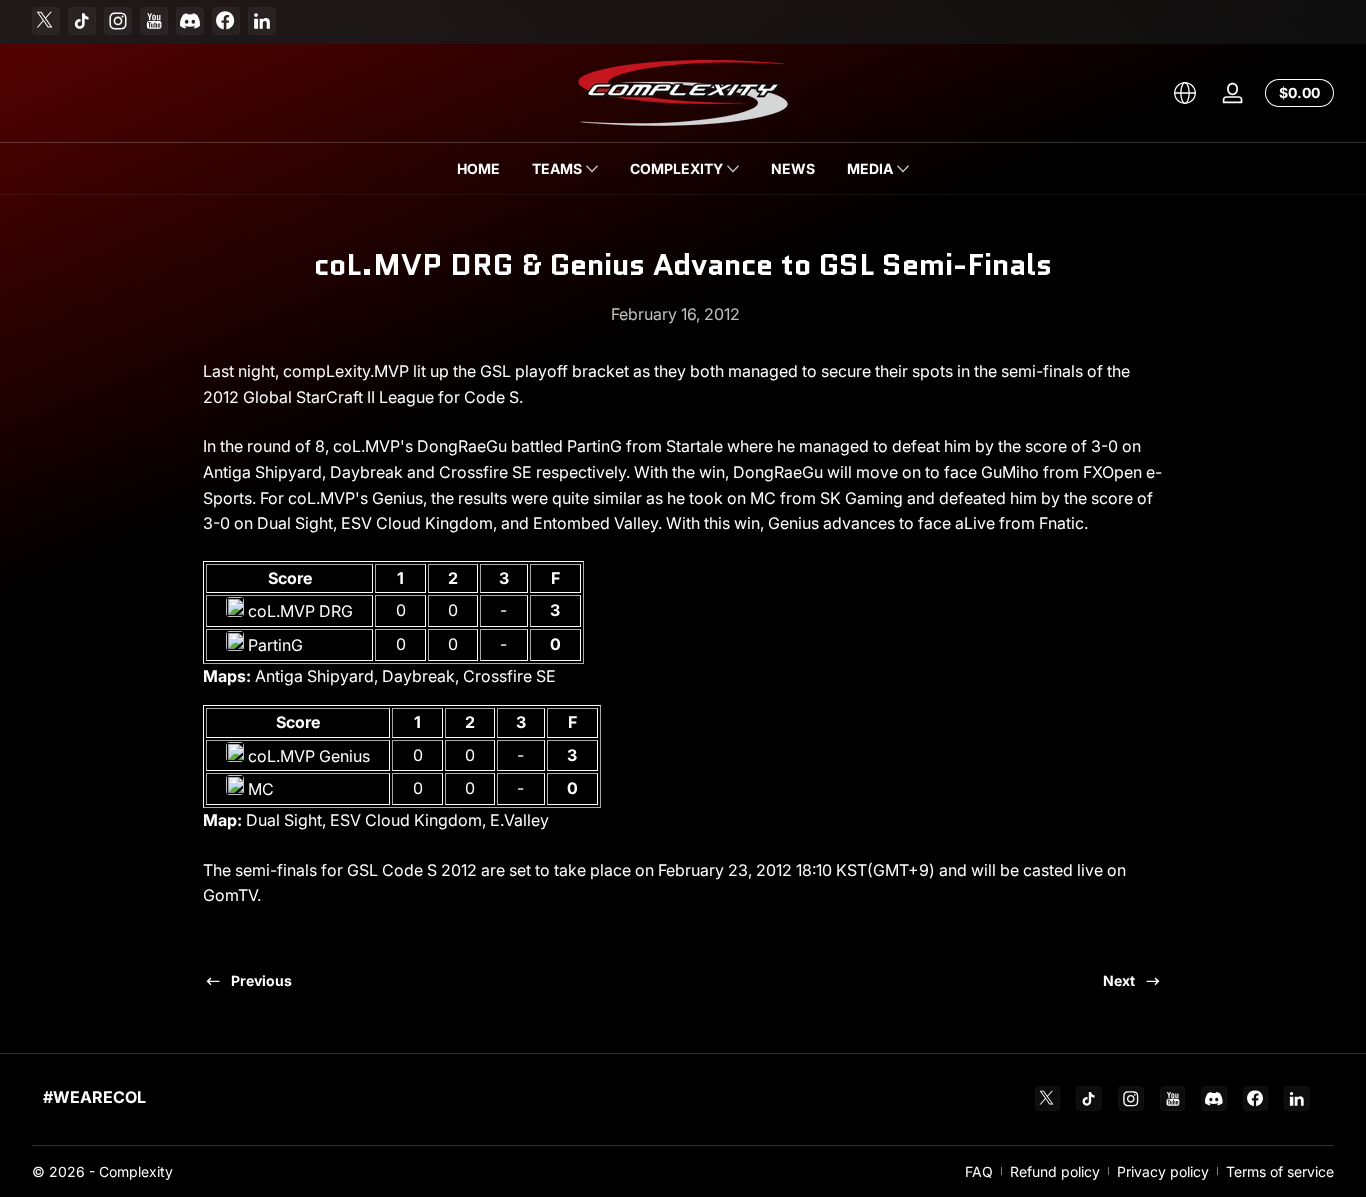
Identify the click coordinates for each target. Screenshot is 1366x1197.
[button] (1185, 93)
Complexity (136, 1171)
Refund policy (1055, 1171)
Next (1119, 980)
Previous (261, 980)
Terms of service (1280, 1171)
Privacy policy (1163, 1171)
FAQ (979, 1171)
